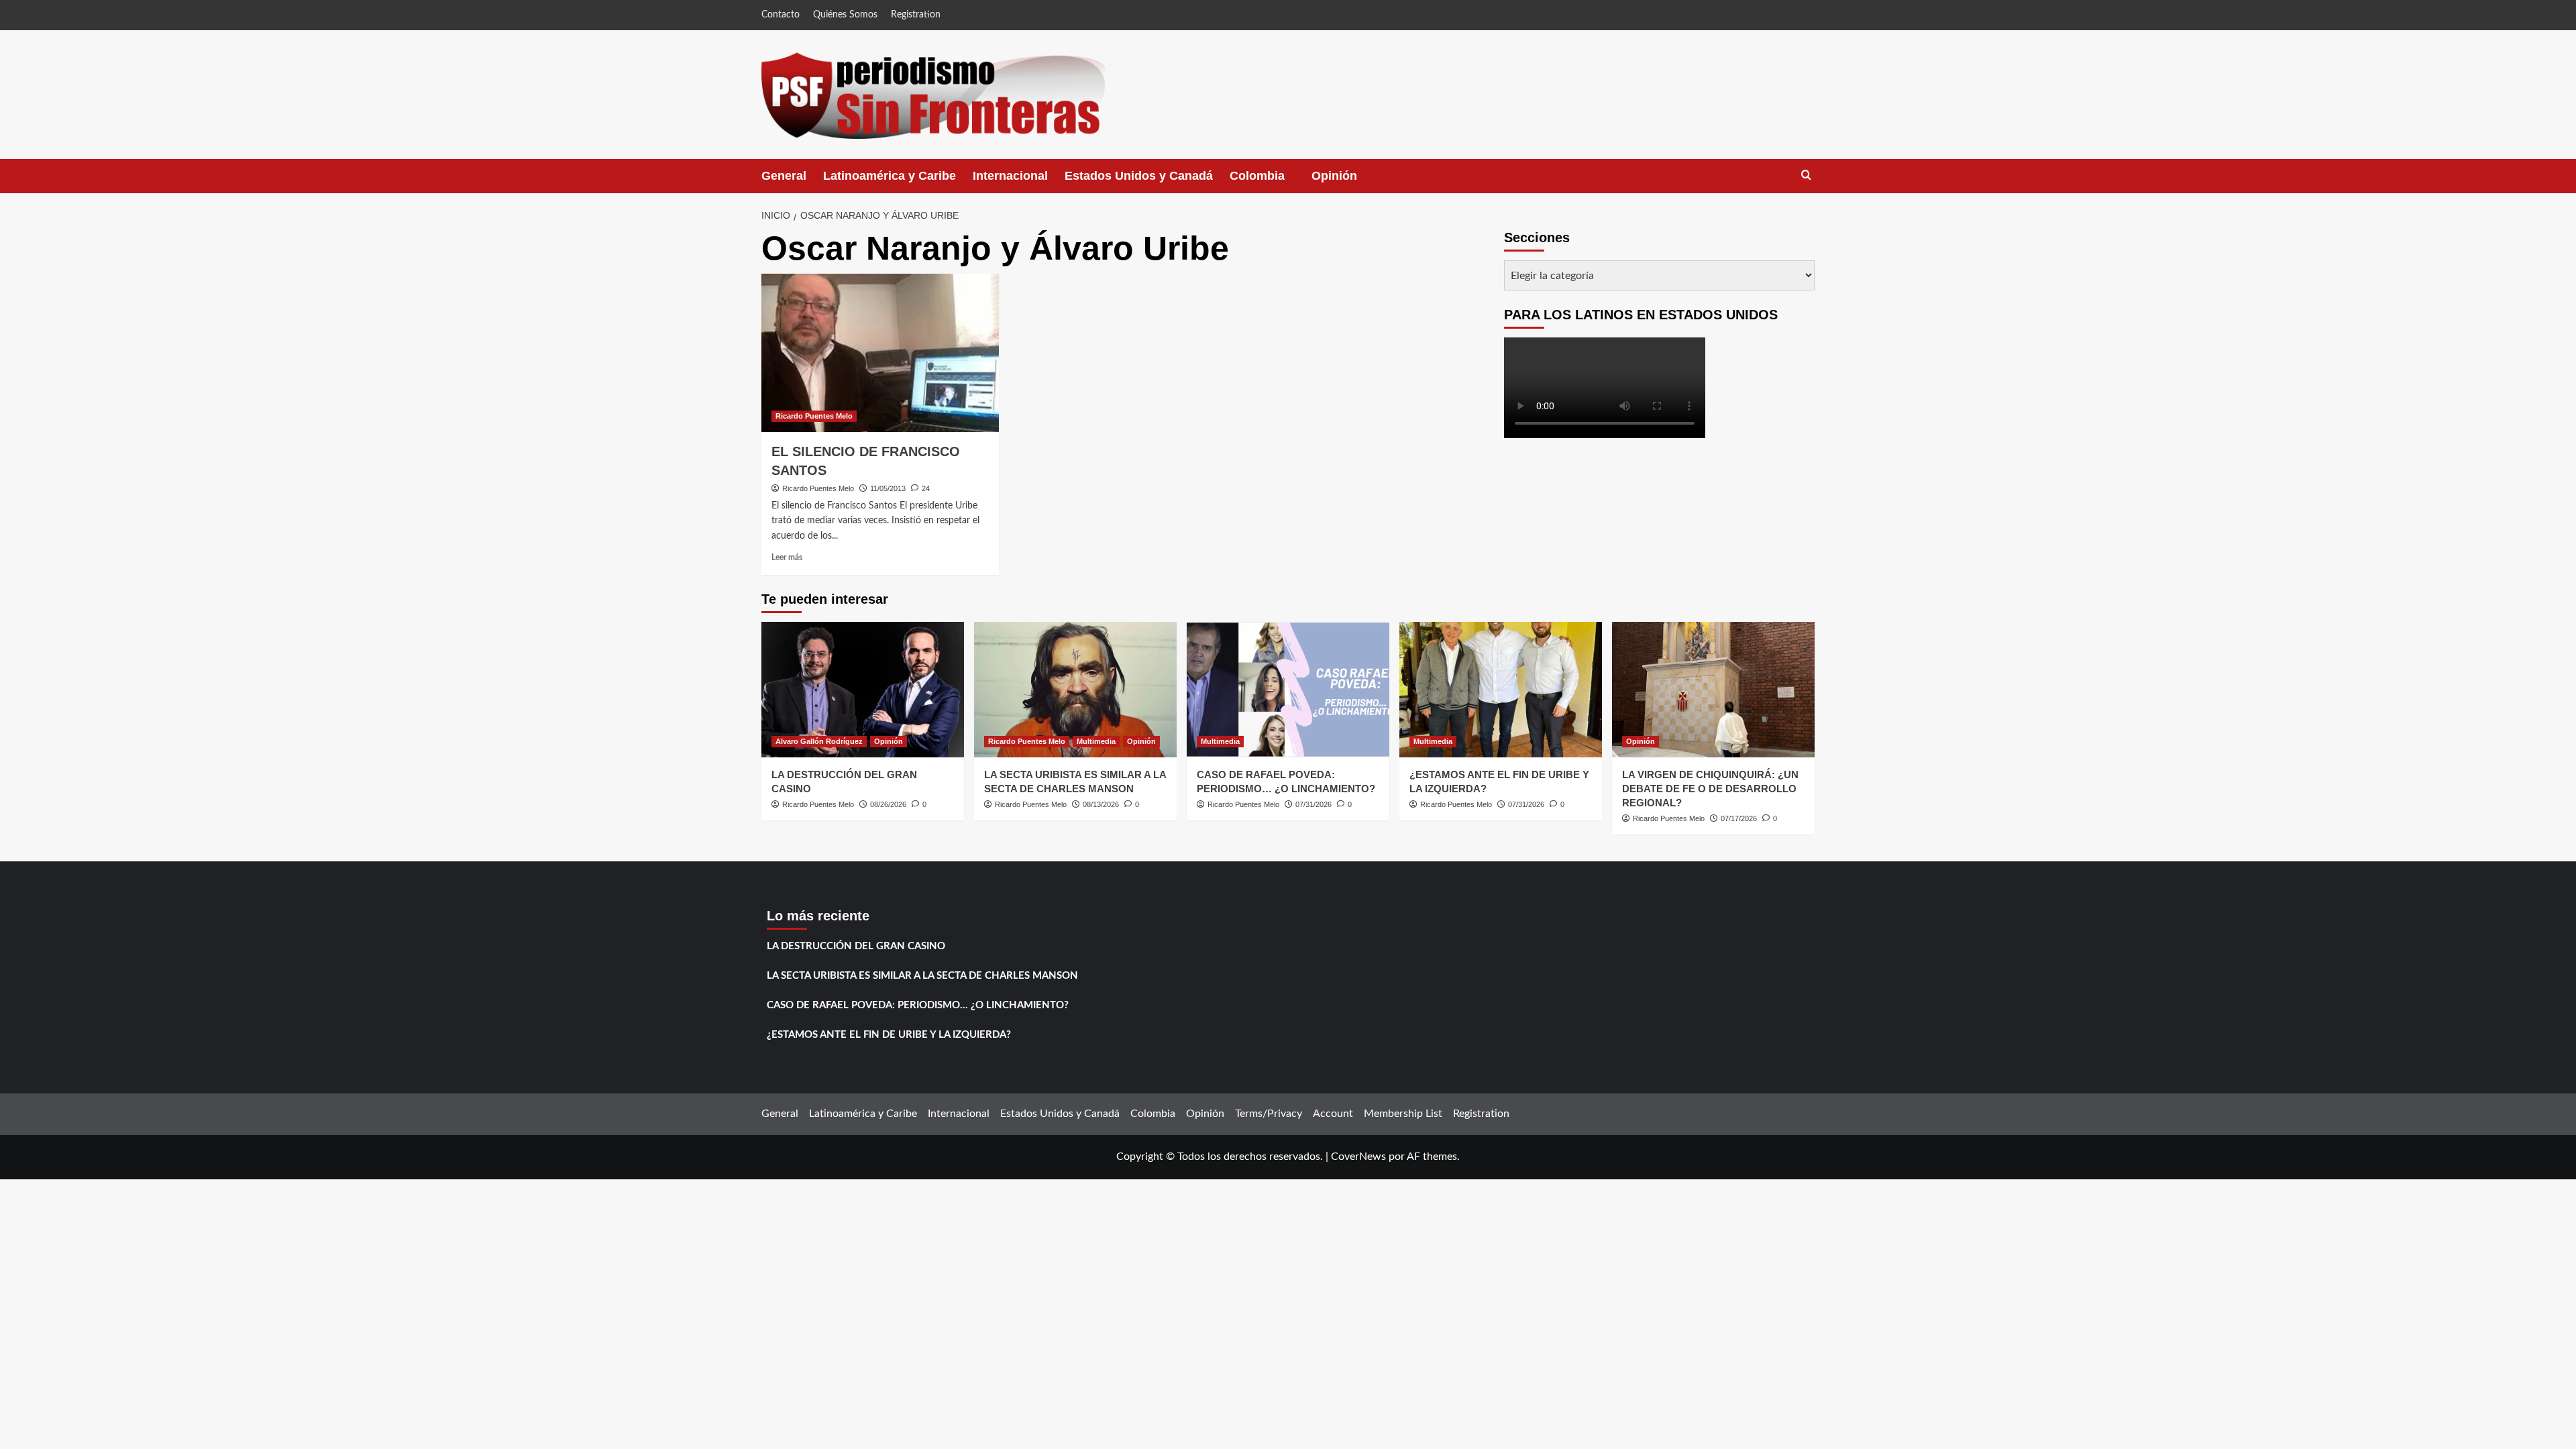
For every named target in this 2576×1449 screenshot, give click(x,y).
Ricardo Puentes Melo (814, 416)
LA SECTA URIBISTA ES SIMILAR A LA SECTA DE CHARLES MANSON (922, 976)
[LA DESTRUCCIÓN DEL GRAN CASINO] (863, 689)
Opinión (1348, 181)
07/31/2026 (1313, 804)
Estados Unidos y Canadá (1139, 176)
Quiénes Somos (845, 15)
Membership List (1403, 1114)
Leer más (787, 557)
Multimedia (1096, 741)
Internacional (1010, 176)
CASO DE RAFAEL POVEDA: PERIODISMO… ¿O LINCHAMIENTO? (918, 1005)
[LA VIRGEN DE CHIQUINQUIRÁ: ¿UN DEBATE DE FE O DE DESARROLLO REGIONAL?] (1713, 689)
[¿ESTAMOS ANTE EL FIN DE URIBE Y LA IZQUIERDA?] (1501, 689)
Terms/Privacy (1269, 1114)
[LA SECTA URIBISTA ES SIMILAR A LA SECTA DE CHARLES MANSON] (1075, 689)
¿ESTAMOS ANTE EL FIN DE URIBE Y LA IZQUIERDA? (889, 1035)
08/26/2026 (888, 804)
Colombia (1271, 181)
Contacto (781, 15)
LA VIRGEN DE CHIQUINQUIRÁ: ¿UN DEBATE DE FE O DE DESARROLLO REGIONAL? (1710, 789)
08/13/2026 (1101, 804)
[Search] (1806, 175)
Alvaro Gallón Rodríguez (819, 741)
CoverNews (1358, 1157)
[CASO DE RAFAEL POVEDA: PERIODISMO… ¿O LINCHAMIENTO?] (1288, 689)
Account (1333, 1114)
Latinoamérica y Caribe (890, 176)
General (784, 176)
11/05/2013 (888, 488)
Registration (916, 15)
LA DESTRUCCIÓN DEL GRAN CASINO (856, 946)
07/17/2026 (1739, 818)
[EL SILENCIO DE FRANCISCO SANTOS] (880, 353)
